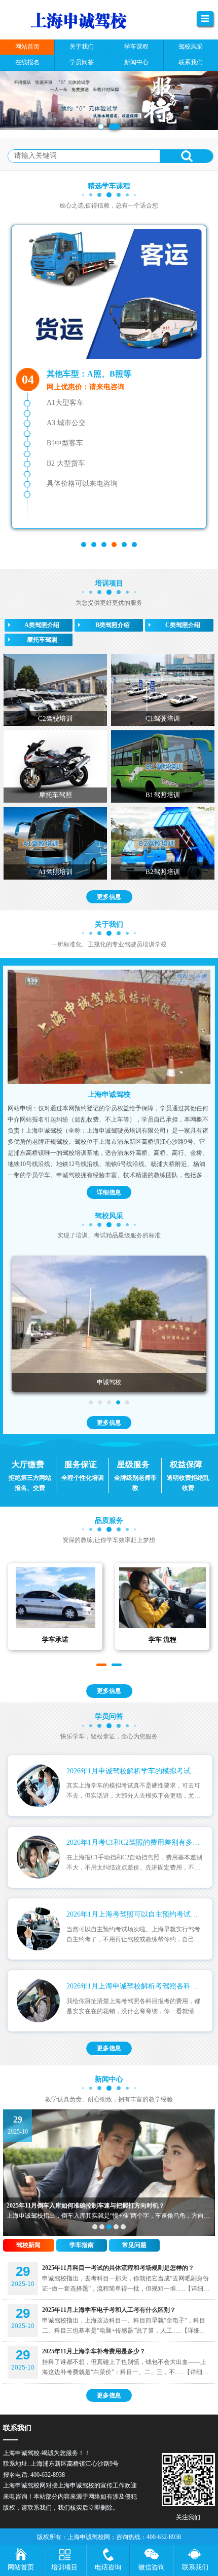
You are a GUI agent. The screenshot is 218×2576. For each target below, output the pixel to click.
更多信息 (109, 897)
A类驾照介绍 (42, 625)
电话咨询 (108, 2567)
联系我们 (195, 2567)
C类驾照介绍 (183, 625)
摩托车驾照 (42, 640)
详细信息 (109, 1192)
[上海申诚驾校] (109, 1027)
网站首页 (21, 2567)
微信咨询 (152, 2567)
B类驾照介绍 (113, 625)
